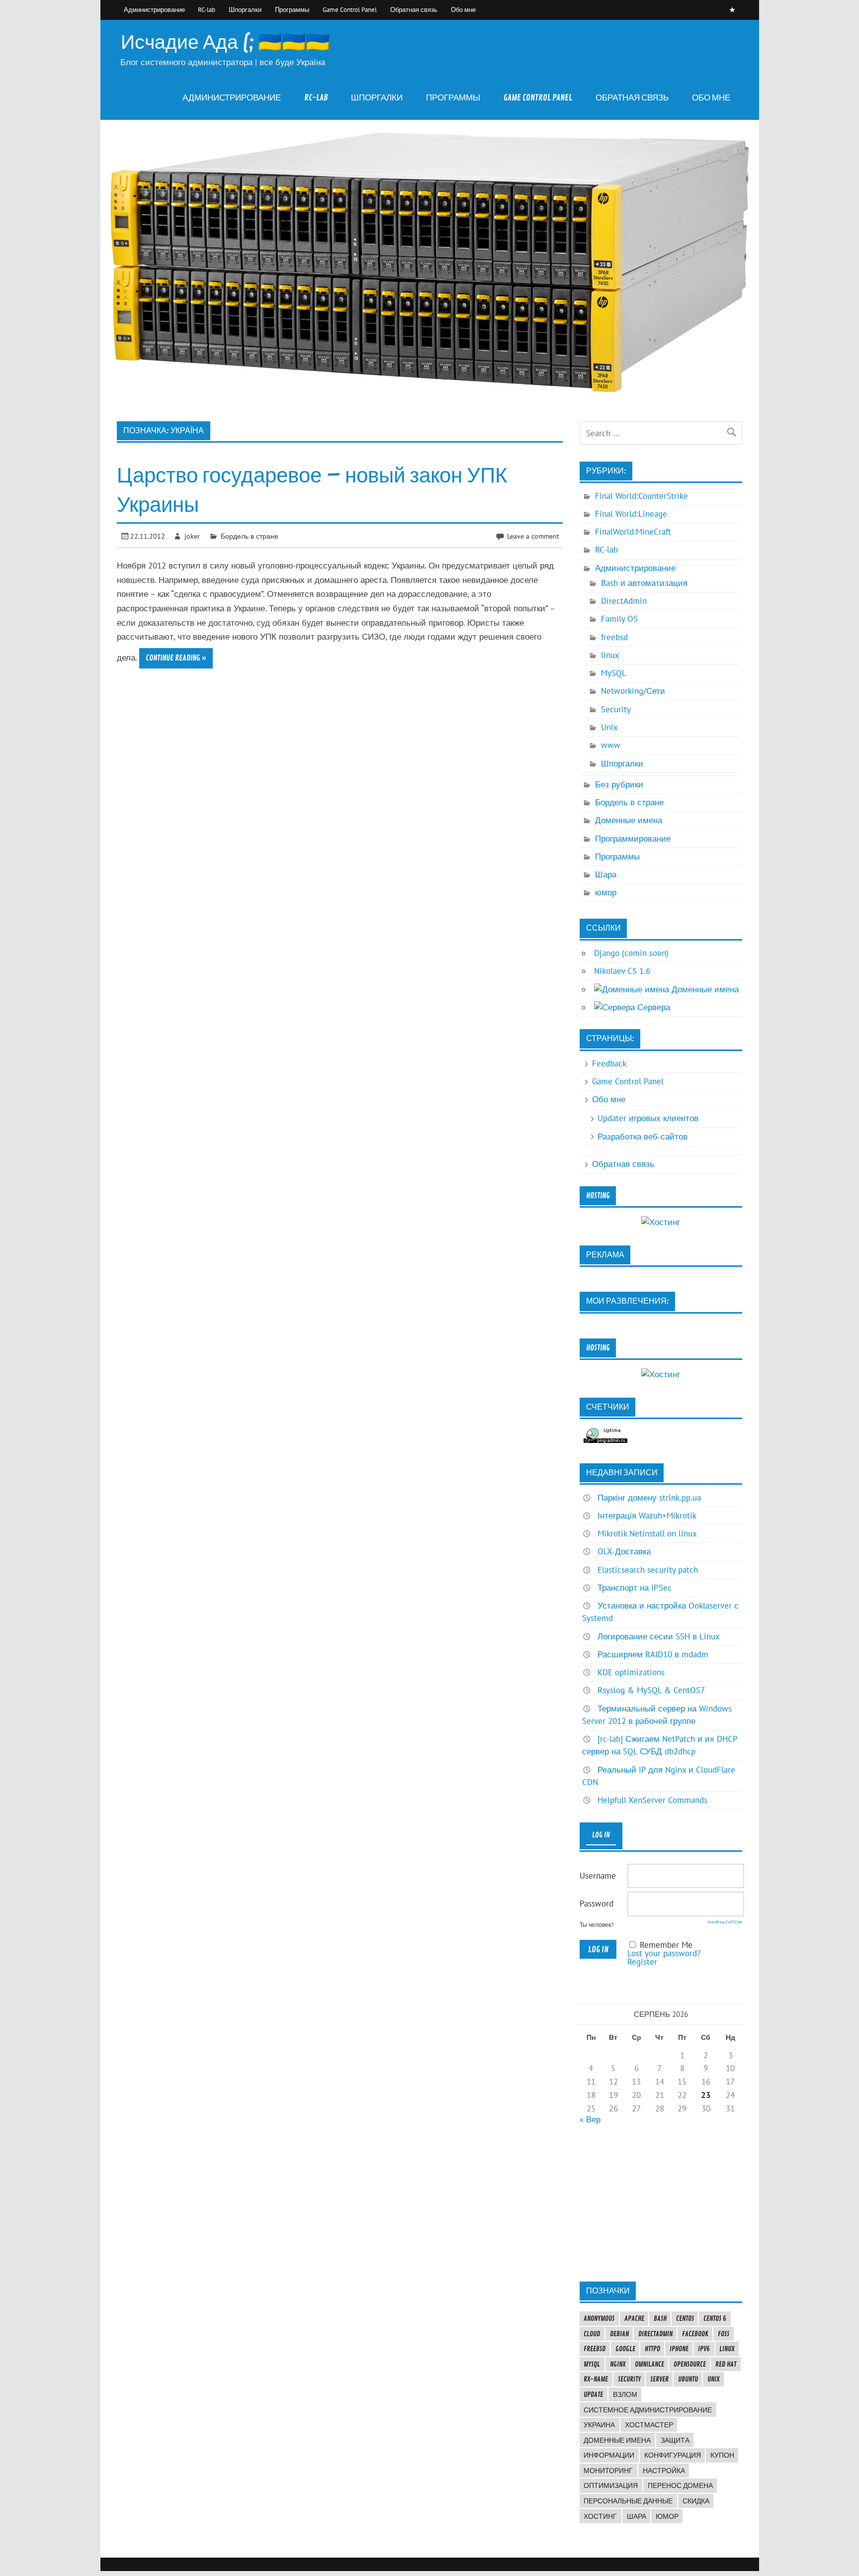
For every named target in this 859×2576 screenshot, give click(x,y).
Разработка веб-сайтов (643, 1137)
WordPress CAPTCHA (725, 1922)
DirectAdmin (624, 601)
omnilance (649, 2364)
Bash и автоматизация (644, 583)
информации (609, 2455)
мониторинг (608, 2471)
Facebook (695, 2334)
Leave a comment (533, 536)
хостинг (600, 2516)
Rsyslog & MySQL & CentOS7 (651, 1690)
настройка (664, 2471)
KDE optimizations (631, 1672)
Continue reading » (176, 658)
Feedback (609, 1063)
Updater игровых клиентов (648, 1118)
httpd (652, 2349)
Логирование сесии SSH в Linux (659, 1636)
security (629, 2379)
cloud (592, 2334)
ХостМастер (649, 2425)
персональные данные (628, 2501)
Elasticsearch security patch (648, 1570)
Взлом (625, 2394)
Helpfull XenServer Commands (652, 1800)
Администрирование (154, 9)
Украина (599, 2425)
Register (642, 1962)
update (593, 2394)
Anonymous (599, 2318)
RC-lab (207, 9)
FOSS (724, 2334)
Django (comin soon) (631, 953)
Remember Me (666, 1945)
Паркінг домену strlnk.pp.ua (649, 1498)
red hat (726, 2364)
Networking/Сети (633, 691)
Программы (292, 9)
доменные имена (617, 2440)
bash (660, 2318)
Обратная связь (414, 9)
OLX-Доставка (624, 1551)
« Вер (590, 2119)
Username (598, 1876)
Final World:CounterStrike (642, 496)
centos (685, 2318)
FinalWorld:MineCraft (633, 532)
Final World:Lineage (631, 514)
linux (610, 655)
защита (675, 2440)
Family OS (619, 619)
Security (616, 709)
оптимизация (611, 2485)
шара (637, 2516)
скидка (696, 2501)
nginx (618, 2364)
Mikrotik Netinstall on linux (647, 1533)
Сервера (652, 1007)
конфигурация (673, 2455)
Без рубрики (619, 784)
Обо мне (463, 9)
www (611, 745)
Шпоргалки (245, 9)
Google (625, 2349)
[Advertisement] (661, 2202)
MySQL (614, 673)
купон (722, 2455)
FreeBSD (595, 2349)
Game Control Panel (350, 9)
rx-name (596, 2379)
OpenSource (690, 2364)
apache (634, 2318)
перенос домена (680, 2485)
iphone (679, 2349)
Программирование (633, 839)
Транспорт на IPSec (635, 1588)
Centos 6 (715, 2318)
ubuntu (688, 2379)
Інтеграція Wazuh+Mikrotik (647, 1516)
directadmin (655, 2334)
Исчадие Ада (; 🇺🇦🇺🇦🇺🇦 (225, 43)
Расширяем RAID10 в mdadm (653, 1654)
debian (619, 2334)
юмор (606, 892)
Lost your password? (664, 1953)
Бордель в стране (250, 536)
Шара (606, 874)
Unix (609, 727)
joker (192, 536)
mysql (592, 2364)
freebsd (614, 637)
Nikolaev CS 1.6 (622, 971)
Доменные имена (629, 820)
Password (597, 1904)
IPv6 (704, 2349)
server (659, 2379)
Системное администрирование (648, 2410)
